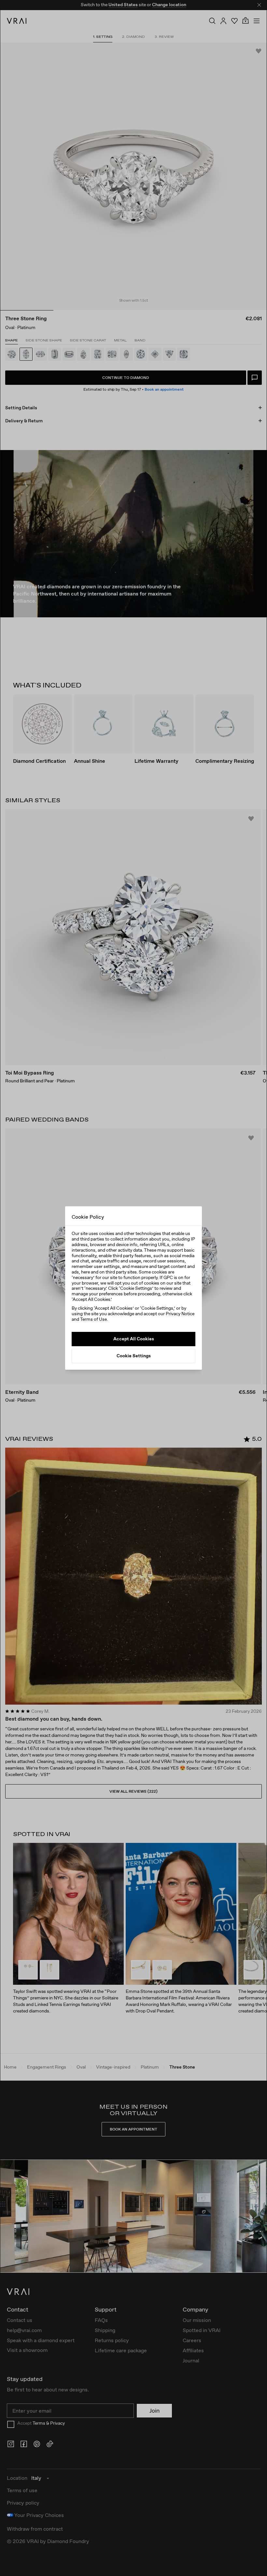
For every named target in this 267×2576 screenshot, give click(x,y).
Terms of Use (93, 1319)
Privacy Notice (180, 1314)
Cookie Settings (134, 1356)
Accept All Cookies (134, 1339)
